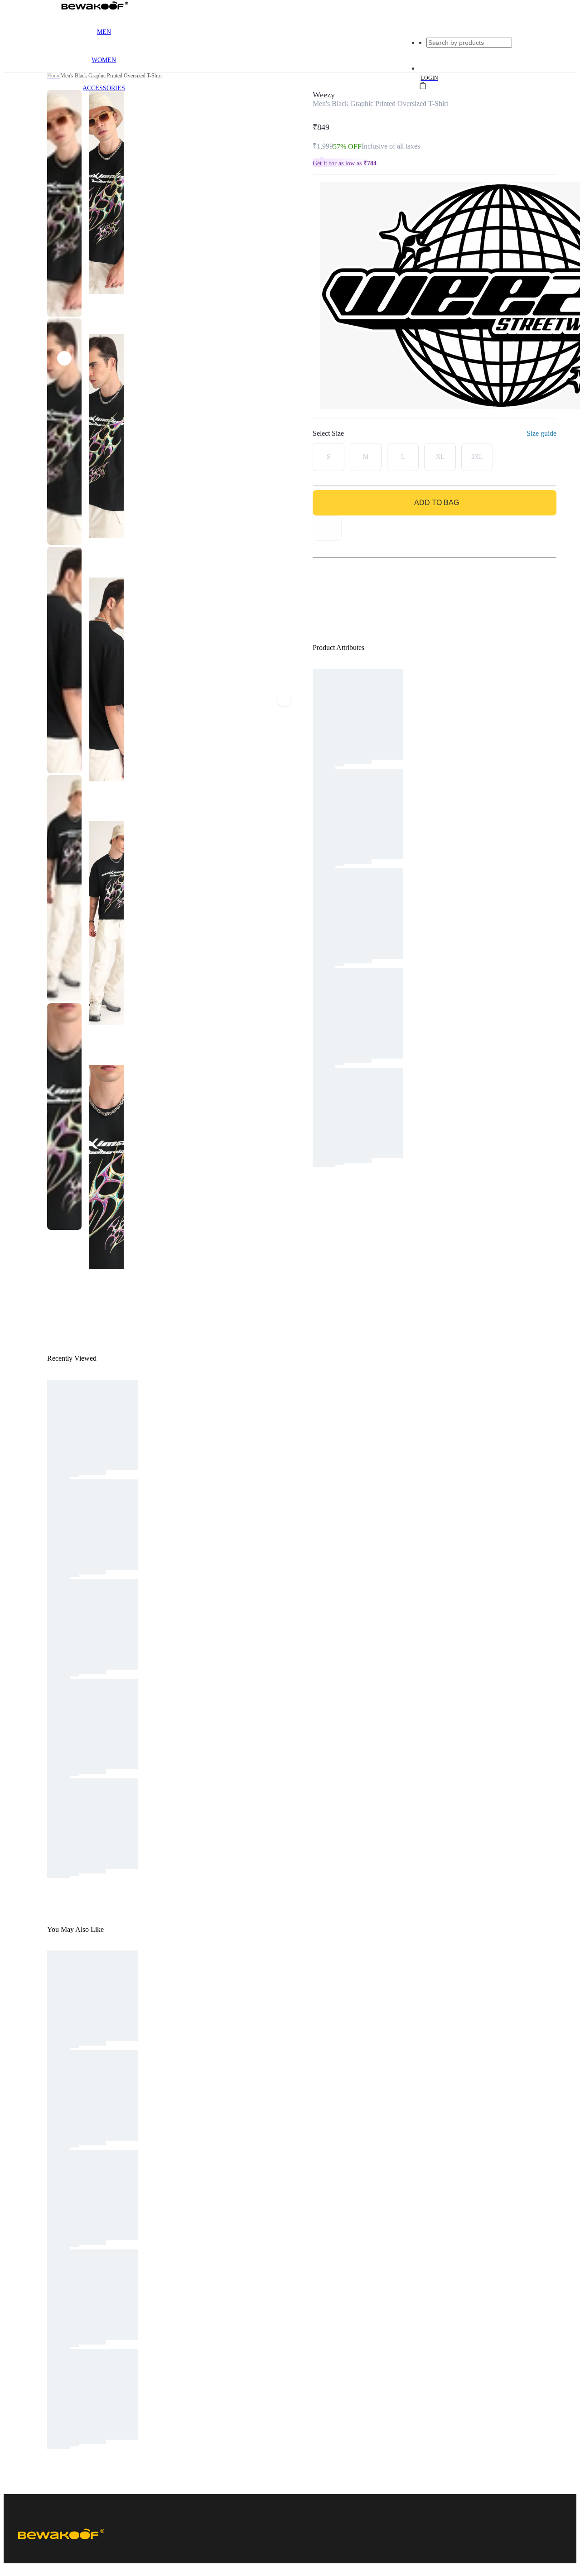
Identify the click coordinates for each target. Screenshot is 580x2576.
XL (440, 457)
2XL (477, 457)
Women (104, 60)
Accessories (104, 88)
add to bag (437, 503)
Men (104, 32)
